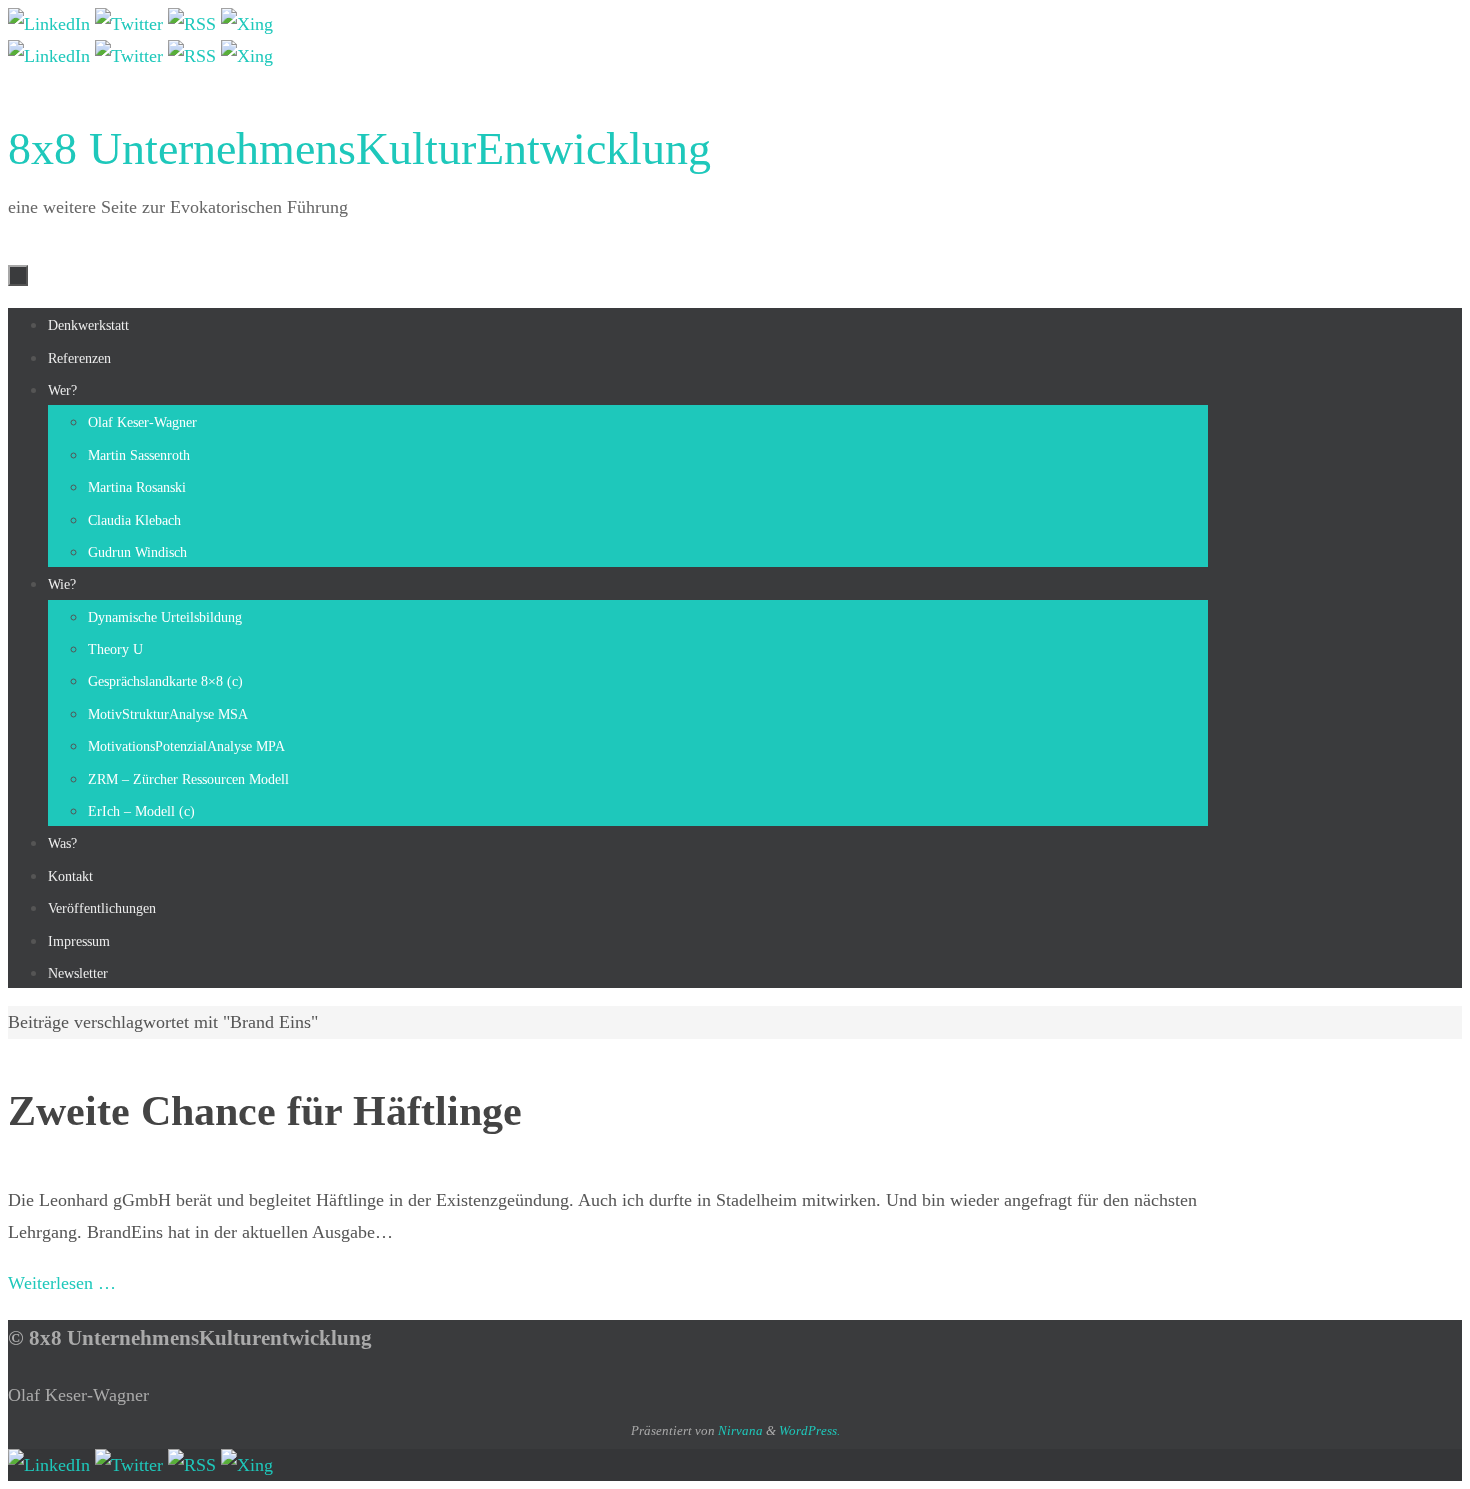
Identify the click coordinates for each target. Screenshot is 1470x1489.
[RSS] (194, 24)
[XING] (247, 24)
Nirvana (740, 1430)
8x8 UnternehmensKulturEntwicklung (359, 148)
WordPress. (809, 1430)
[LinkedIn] (51, 24)
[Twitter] (131, 24)
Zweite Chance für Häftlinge (265, 1111)
